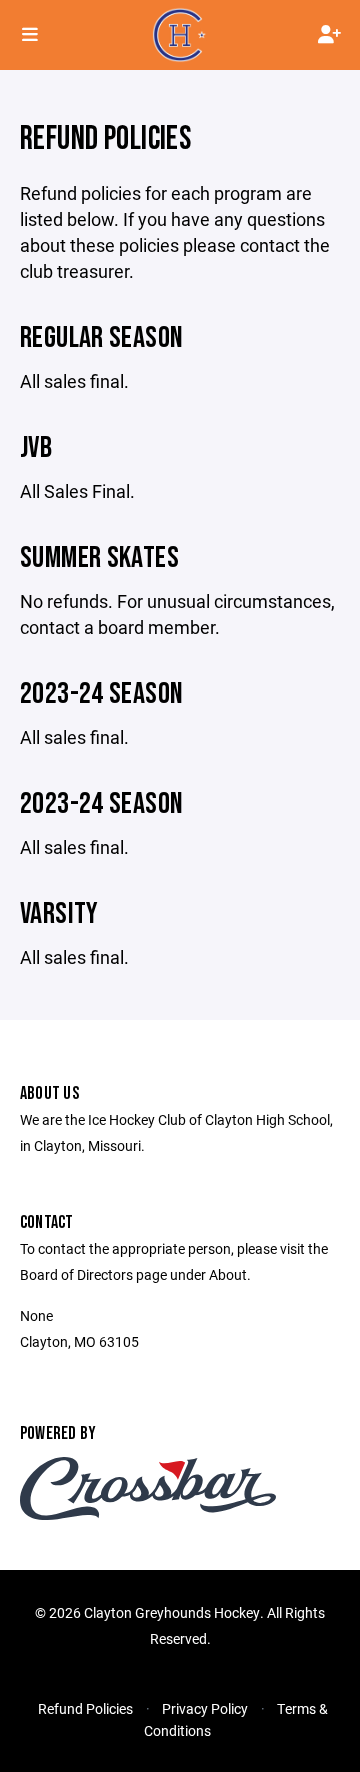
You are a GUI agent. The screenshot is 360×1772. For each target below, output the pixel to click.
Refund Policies (85, 1708)
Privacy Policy (205, 1708)
